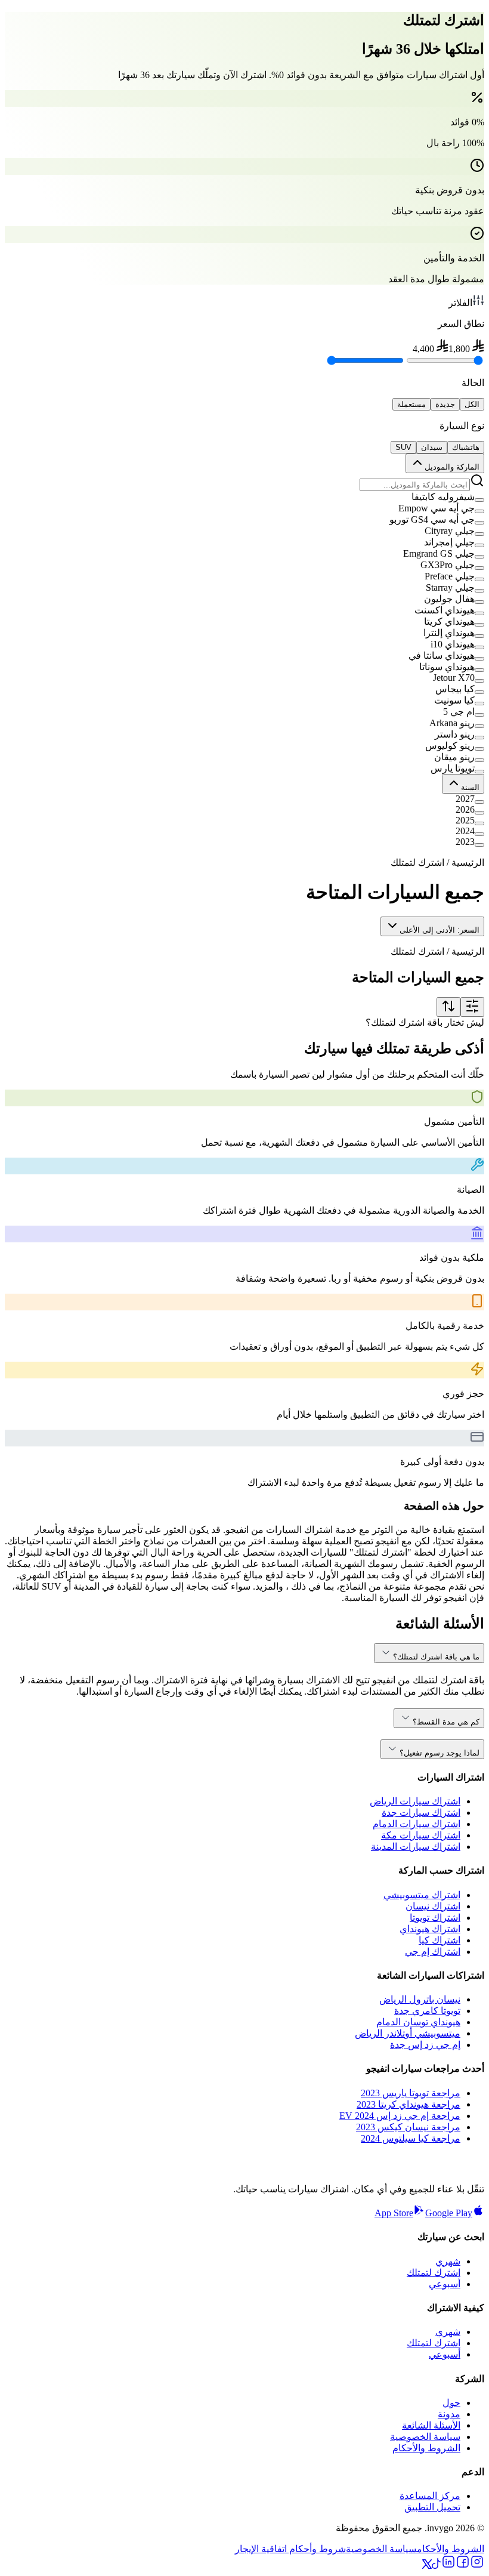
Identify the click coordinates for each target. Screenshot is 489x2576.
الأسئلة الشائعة (431, 2425)
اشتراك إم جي (433, 1952)
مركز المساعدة (430, 2496)
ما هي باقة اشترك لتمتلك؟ (436, 1657)
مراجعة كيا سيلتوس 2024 (411, 2138)
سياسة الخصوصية (425, 2437)
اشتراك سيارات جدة (421, 1813)
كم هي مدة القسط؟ (446, 1722)
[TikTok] (437, 2566)
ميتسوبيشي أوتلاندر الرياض (408, 2033)
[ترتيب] (448, 1007)
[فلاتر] (472, 1007)
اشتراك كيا (440, 1940)
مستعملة (411, 404)
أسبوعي (445, 2284)
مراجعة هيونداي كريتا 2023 (408, 2104)
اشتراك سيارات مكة (421, 1835)
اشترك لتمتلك (434, 2273)
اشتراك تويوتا (435, 1918)
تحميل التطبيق (432, 2507)
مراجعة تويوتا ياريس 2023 (411, 2093)
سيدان (432, 447)
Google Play (449, 2213)
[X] (427, 2566)
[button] (244, 497)
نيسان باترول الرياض (420, 1999)
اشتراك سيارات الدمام (417, 1824)
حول (451, 2403)
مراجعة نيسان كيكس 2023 (408, 2127)
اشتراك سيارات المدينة (416, 1847)
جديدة (445, 404)
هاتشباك (466, 447)
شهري (448, 2261)
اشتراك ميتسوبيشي (422, 1895)
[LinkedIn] (448, 2566)
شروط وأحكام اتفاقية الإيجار (290, 2549)
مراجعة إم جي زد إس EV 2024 (400, 2116)
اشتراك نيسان (433, 1906)
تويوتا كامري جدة (427, 2011)
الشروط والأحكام (426, 2448)
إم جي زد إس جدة (425, 2045)
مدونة (449, 2414)
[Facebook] (463, 2566)
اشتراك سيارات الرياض (415, 1801)
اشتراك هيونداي (430, 1929)
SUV (403, 447)
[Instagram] (477, 2566)
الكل (472, 404)
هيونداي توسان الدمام (418, 2022)
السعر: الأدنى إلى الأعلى (440, 930)
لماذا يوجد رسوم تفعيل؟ (440, 1753)
